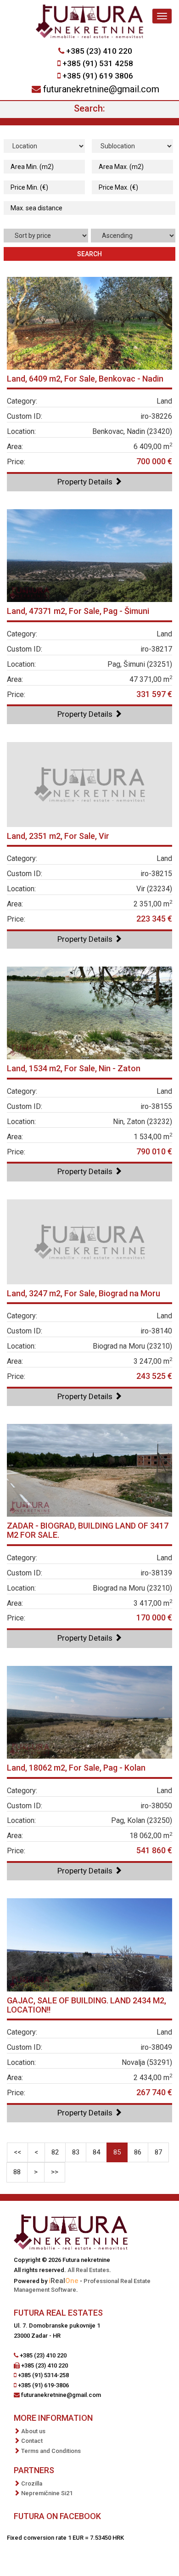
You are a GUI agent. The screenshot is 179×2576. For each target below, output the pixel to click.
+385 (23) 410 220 (99, 51)
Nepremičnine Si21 (47, 2493)
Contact (32, 2441)
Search (89, 254)
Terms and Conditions (51, 2451)
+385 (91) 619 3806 (98, 76)
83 (76, 2152)
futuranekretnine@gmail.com (101, 89)
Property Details (86, 482)
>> (55, 2172)
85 (117, 2152)
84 (96, 2152)
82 (55, 2152)
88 (17, 2172)
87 (158, 2152)
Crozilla (32, 2483)
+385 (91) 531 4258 (98, 63)
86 (138, 2152)
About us (33, 2431)
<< (17, 2152)
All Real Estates (88, 2270)
